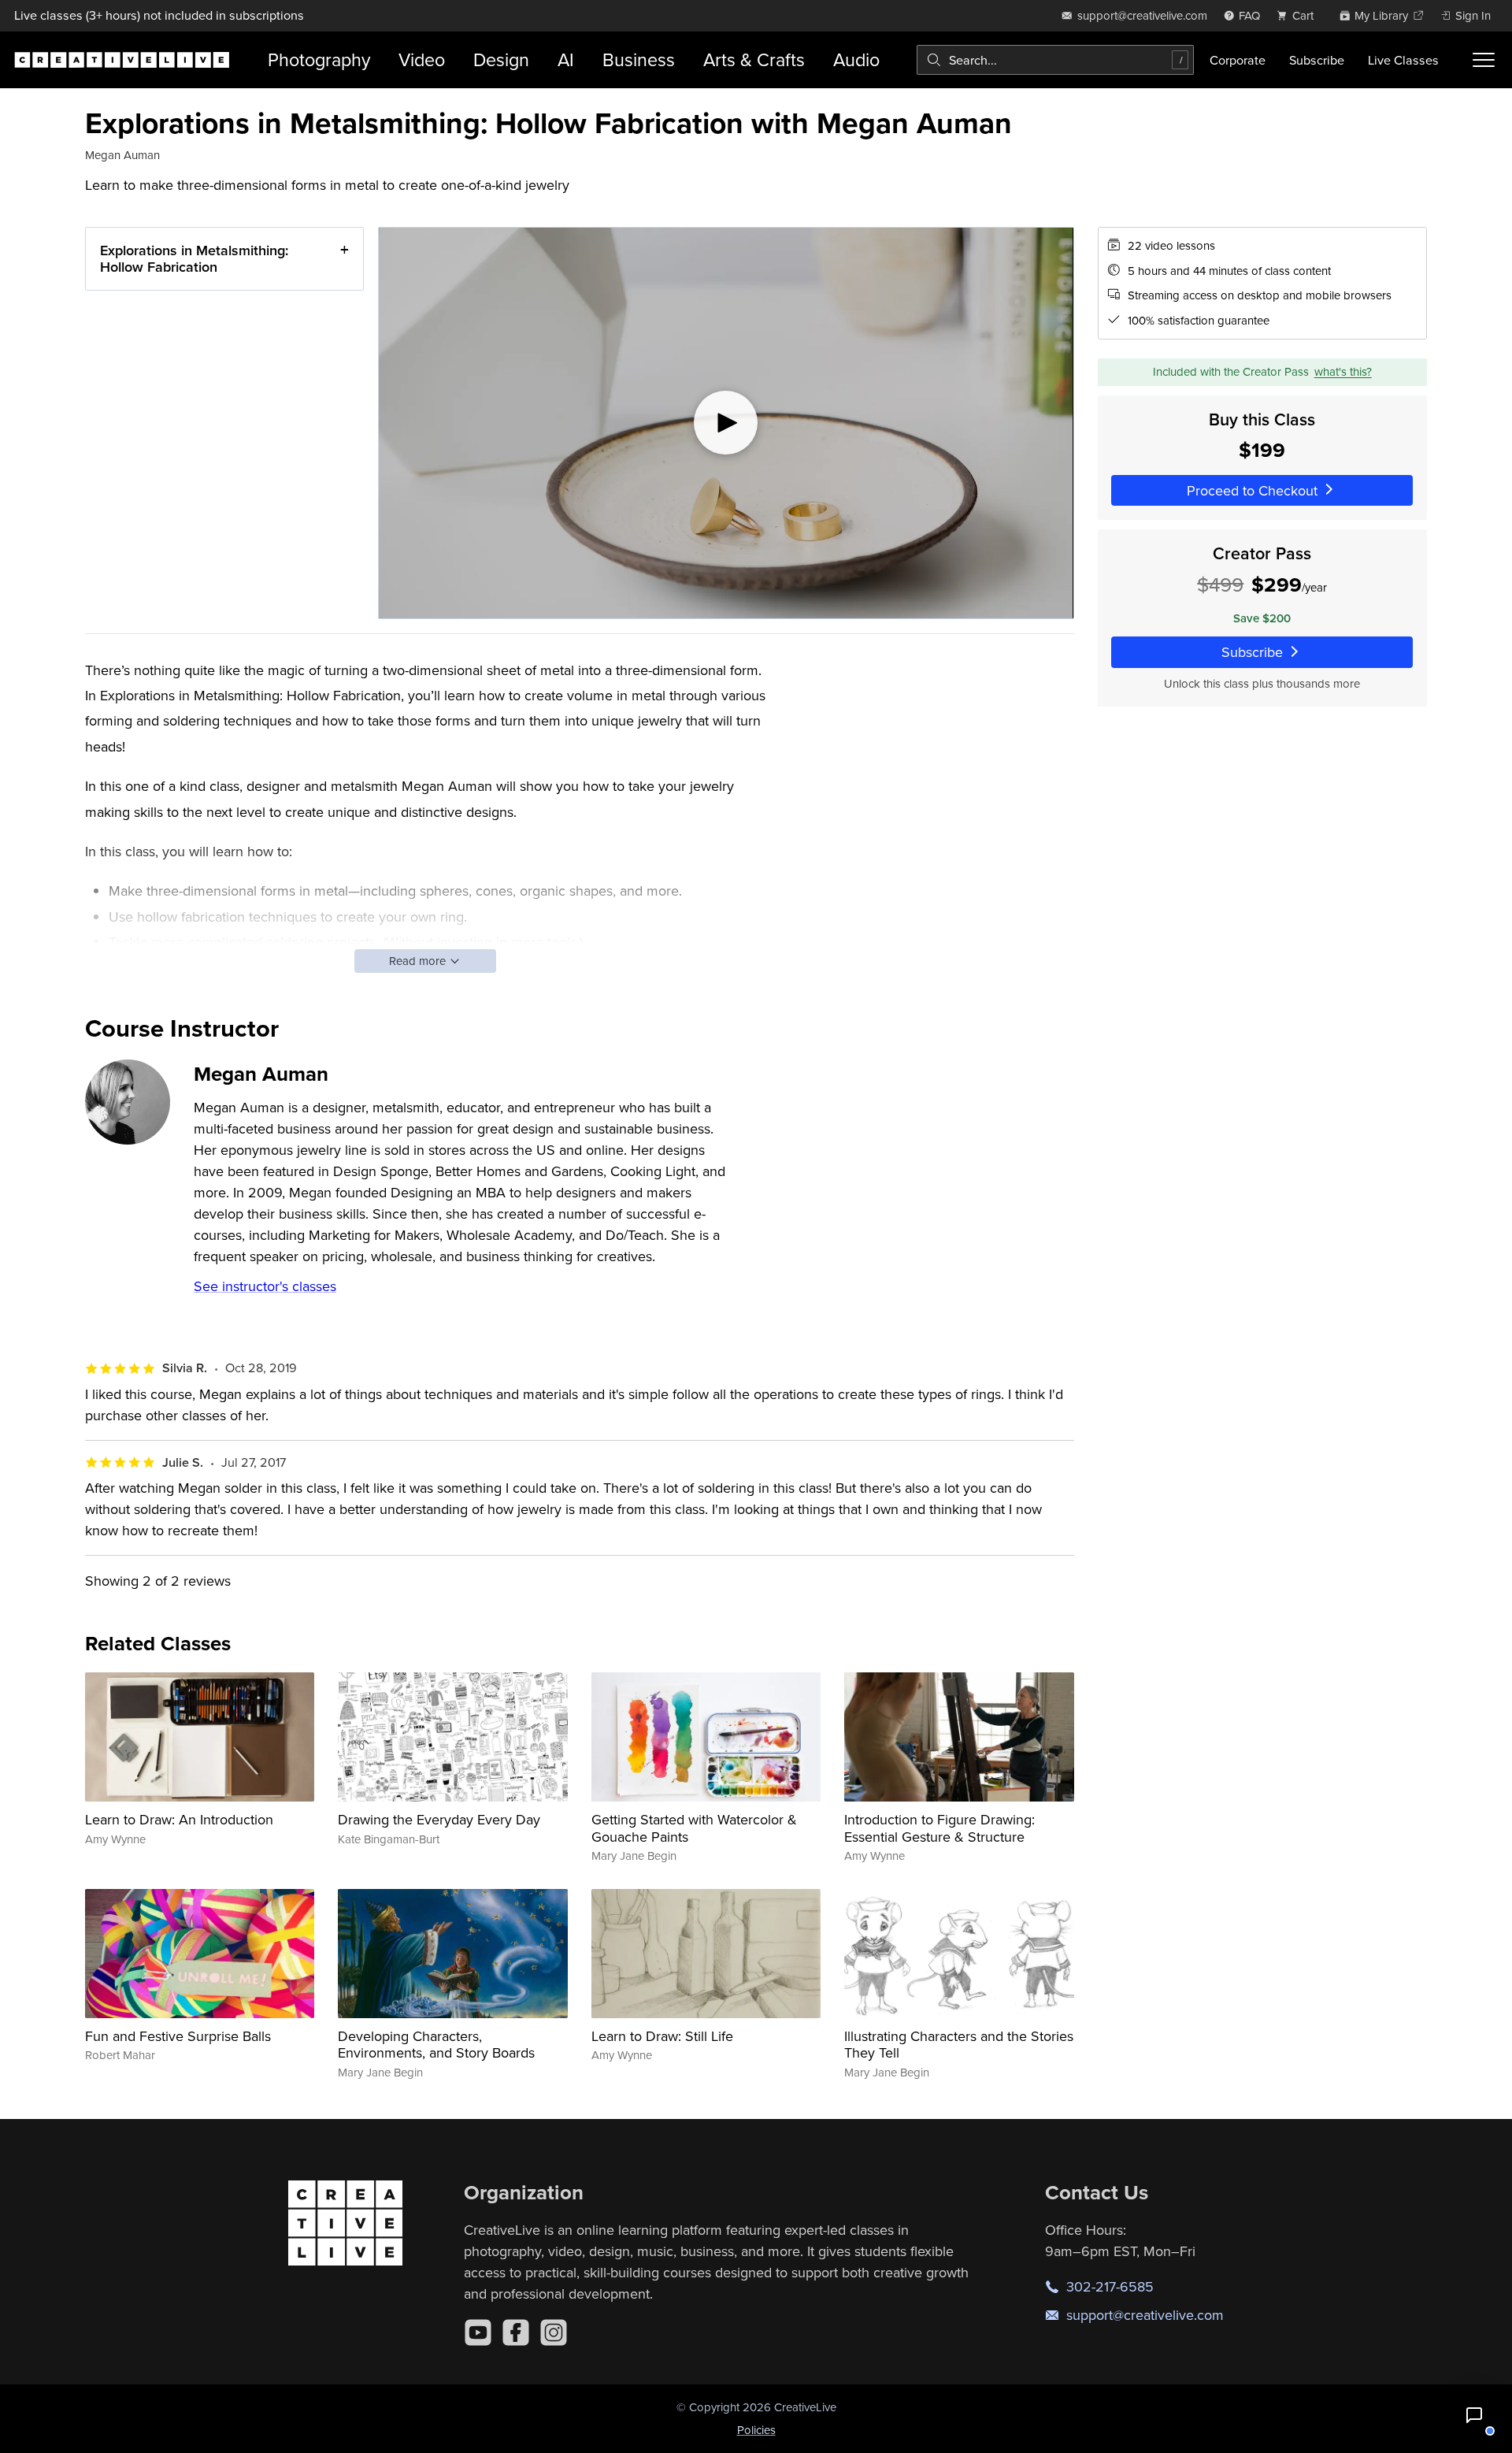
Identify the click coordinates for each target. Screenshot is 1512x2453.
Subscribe (1317, 60)
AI (566, 59)
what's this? (1343, 371)
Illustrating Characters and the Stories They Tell (959, 2045)
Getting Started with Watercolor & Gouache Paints (694, 1828)
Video (422, 59)
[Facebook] (516, 2332)
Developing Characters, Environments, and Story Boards (436, 2045)
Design (501, 59)
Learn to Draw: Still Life (662, 2036)
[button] (1474, 2415)
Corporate (1238, 60)
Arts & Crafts (754, 59)
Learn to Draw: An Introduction (179, 1819)
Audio (856, 59)
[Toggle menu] (1484, 60)
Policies (756, 2430)
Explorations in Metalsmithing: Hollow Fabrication (194, 259)
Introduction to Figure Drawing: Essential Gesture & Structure (939, 1828)
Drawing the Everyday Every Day (439, 1819)
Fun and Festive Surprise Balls (178, 2036)
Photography (319, 59)
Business (639, 59)
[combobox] (1055, 60)
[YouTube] (478, 2332)
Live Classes (1403, 60)
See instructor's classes (265, 1286)
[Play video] (726, 423)
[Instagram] (554, 2332)
